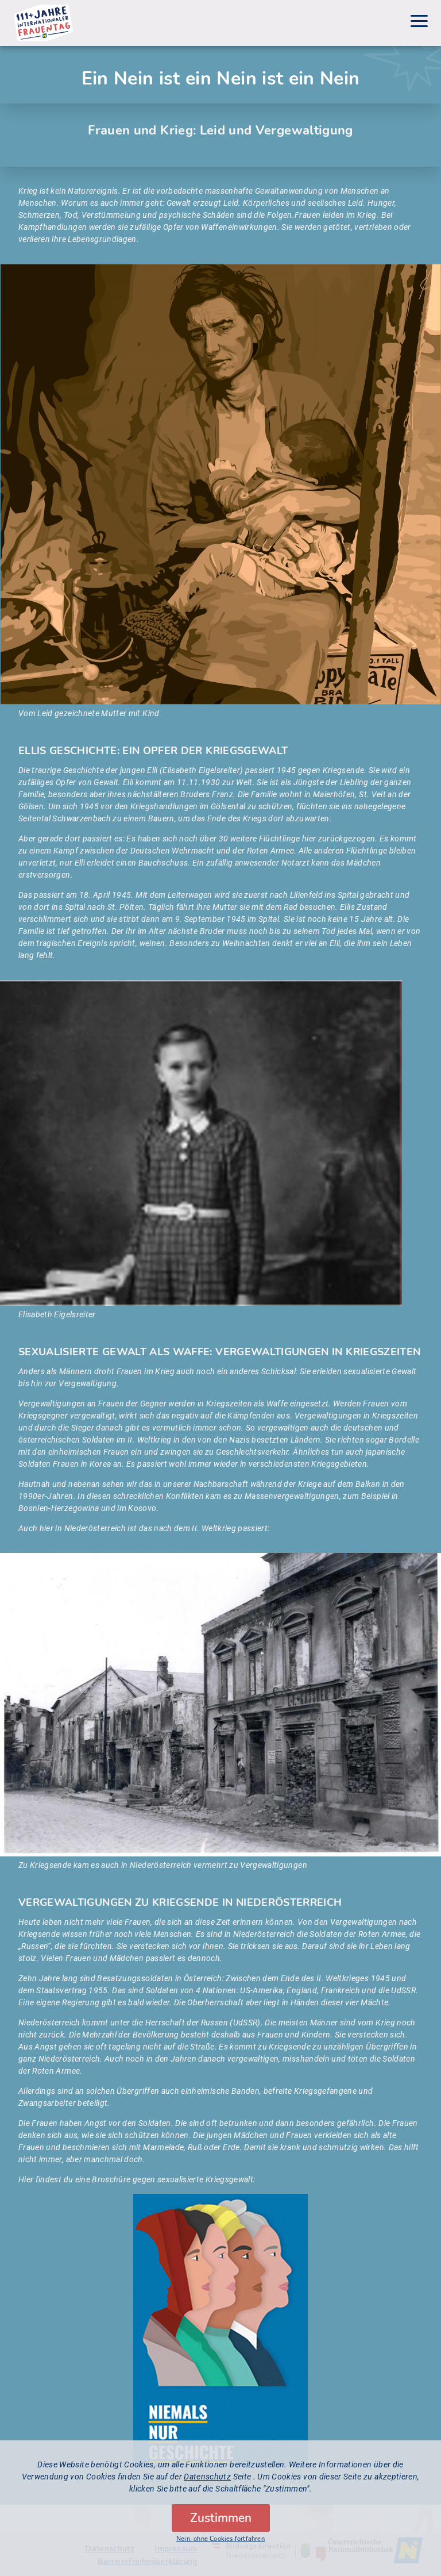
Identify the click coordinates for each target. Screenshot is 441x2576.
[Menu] (419, 23)
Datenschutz (207, 2477)
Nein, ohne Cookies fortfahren (220, 2539)
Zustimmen (221, 2518)
